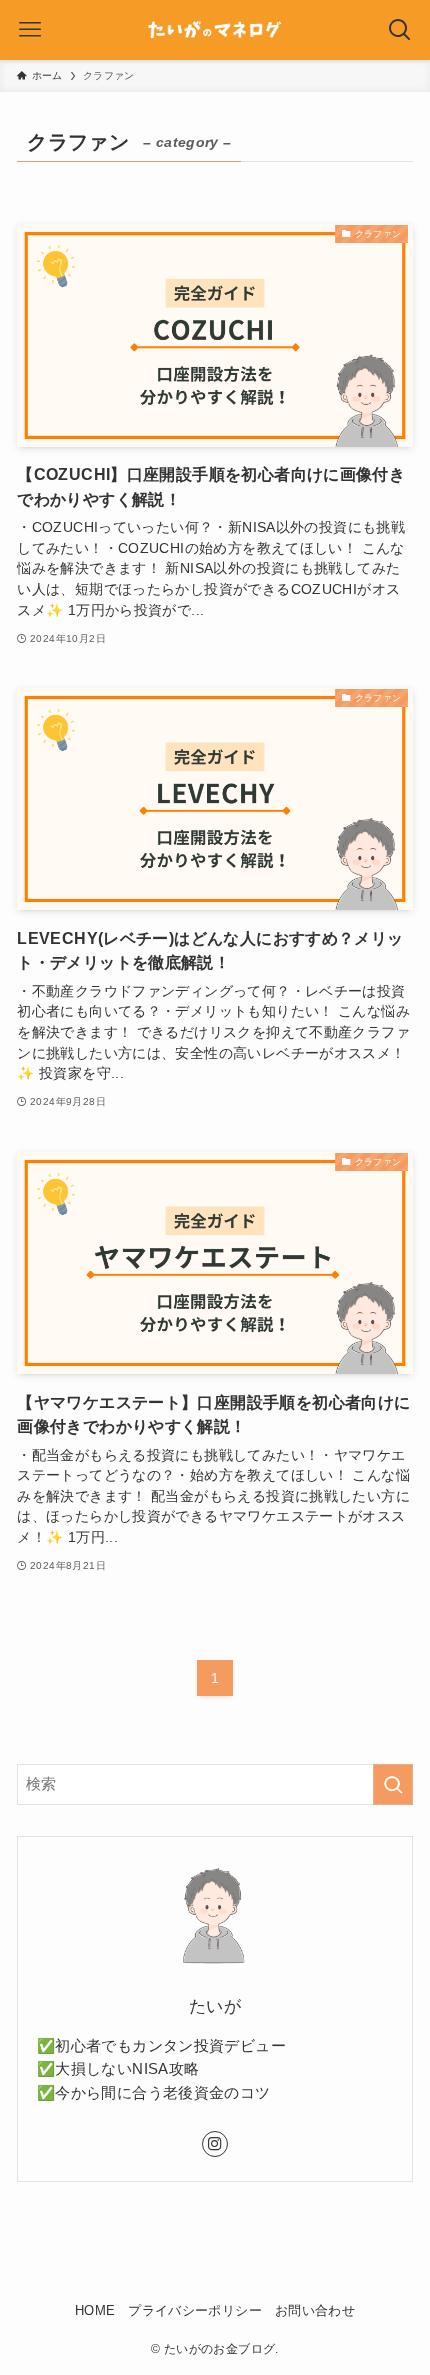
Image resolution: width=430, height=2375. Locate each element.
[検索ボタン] (400, 30)
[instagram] (215, 2144)
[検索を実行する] (393, 1784)
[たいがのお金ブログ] (215, 30)
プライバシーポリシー (195, 2310)
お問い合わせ (315, 2310)
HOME (95, 2310)
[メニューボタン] (30, 30)
